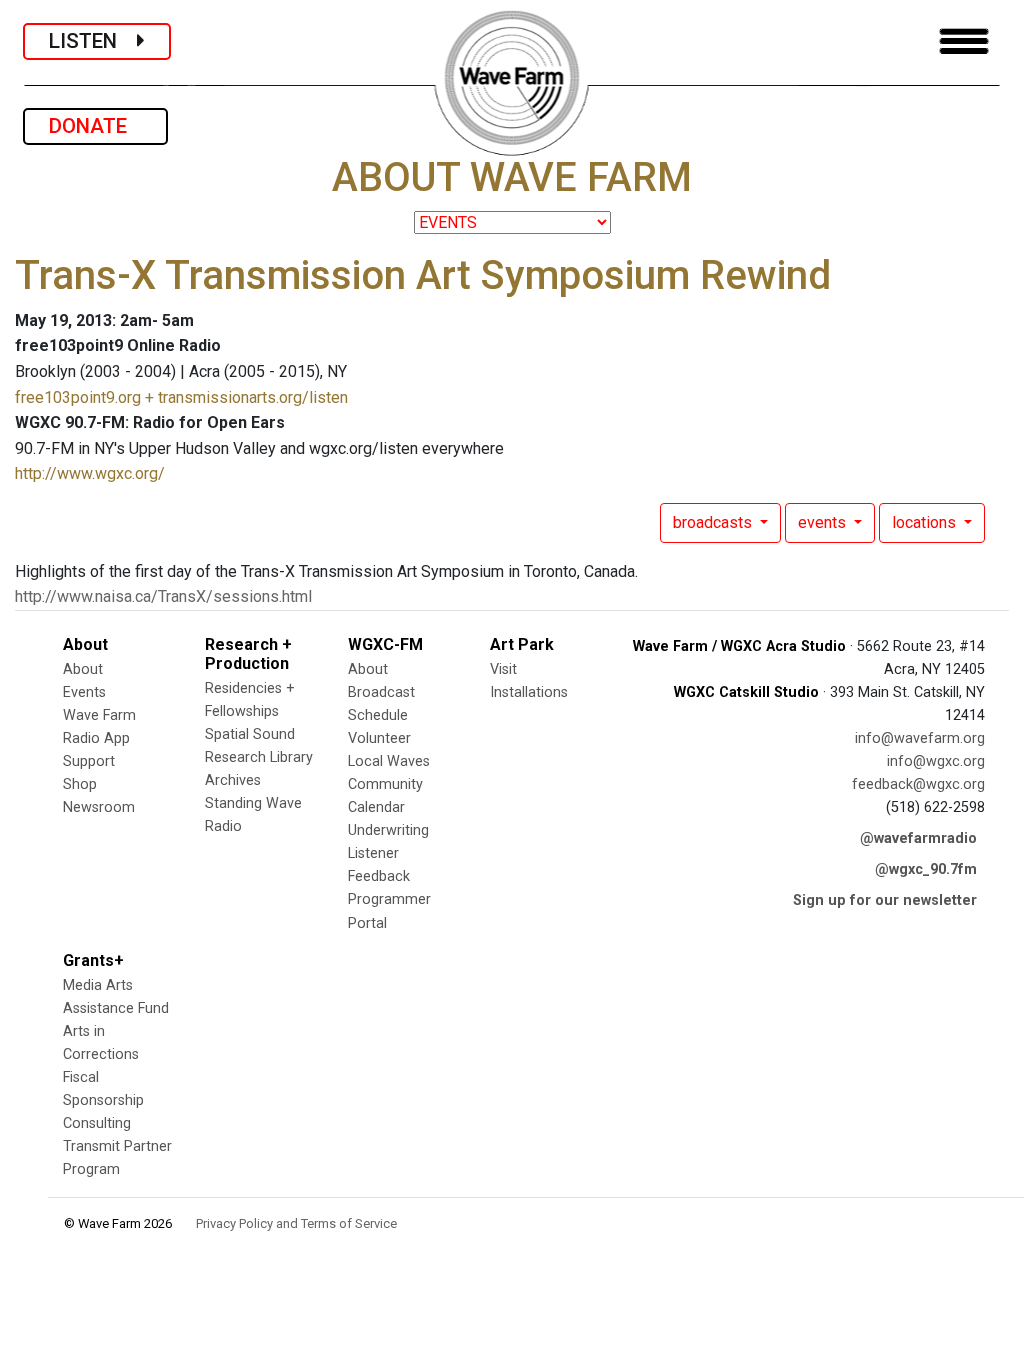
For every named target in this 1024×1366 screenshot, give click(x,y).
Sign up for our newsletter (885, 900)
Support (89, 761)
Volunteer (379, 738)
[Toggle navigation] (964, 41)
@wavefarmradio (918, 838)
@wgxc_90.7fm (926, 869)
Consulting (97, 1123)
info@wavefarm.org (920, 738)
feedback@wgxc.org (918, 784)
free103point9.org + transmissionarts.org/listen (181, 397)
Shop (80, 784)
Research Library (259, 757)
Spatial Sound (250, 734)
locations (926, 522)
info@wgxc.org (936, 761)
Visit (503, 669)
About (83, 669)
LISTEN (93, 41)
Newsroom (99, 807)
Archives (233, 780)
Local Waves (389, 761)
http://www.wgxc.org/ (90, 473)
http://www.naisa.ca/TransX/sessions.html (163, 596)
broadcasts (714, 522)
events (824, 522)
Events (84, 692)
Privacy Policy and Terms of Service (296, 1223)
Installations (529, 692)
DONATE (95, 126)
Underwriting (388, 830)
